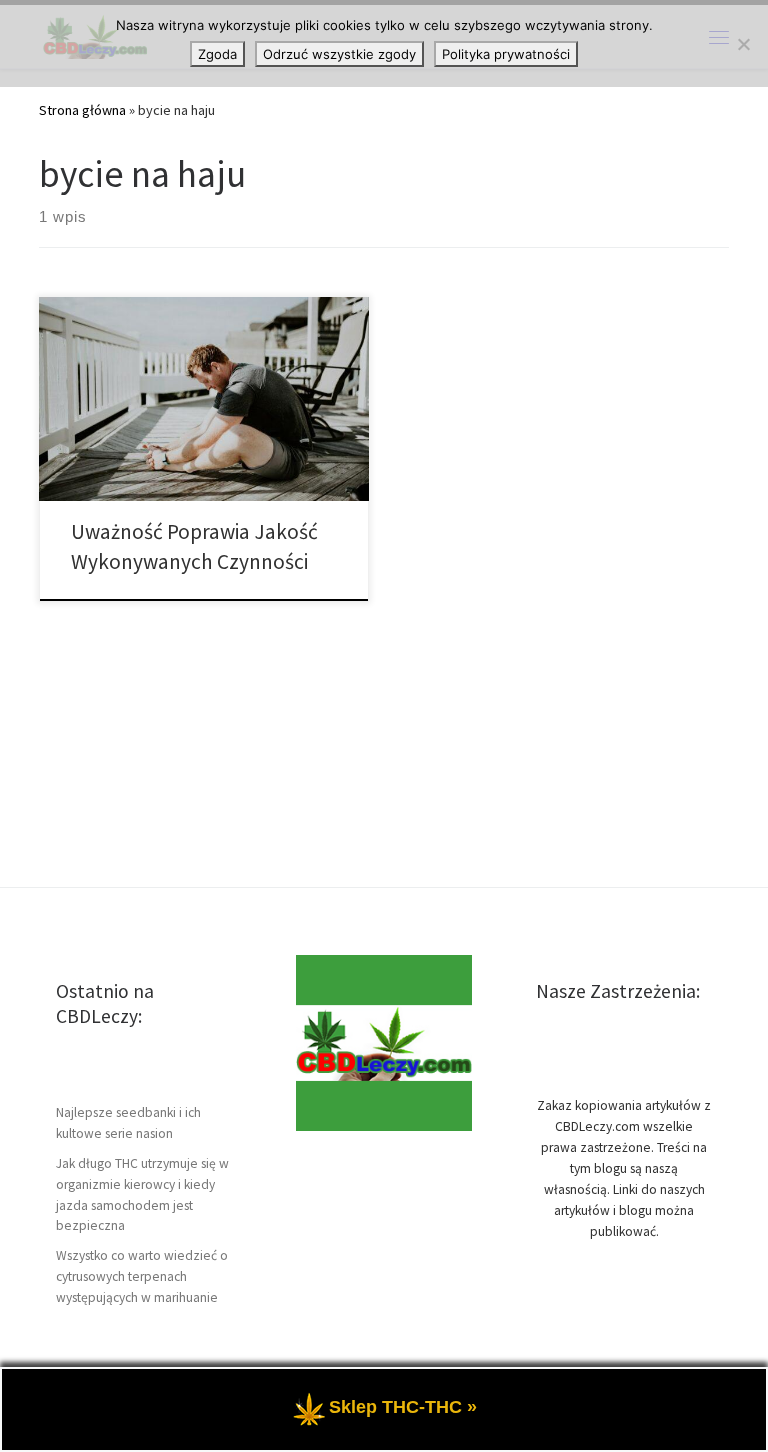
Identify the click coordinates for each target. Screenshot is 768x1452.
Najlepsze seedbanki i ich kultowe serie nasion (128, 1123)
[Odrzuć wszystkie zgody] (743, 44)
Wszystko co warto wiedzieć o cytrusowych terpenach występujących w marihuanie (142, 1276)
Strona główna (82, 110)
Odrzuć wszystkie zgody (339, 54)
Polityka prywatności (506, 54)
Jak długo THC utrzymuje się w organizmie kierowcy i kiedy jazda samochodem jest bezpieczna (142, 1195)
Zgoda (217, 54)
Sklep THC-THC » (403, 1407)
